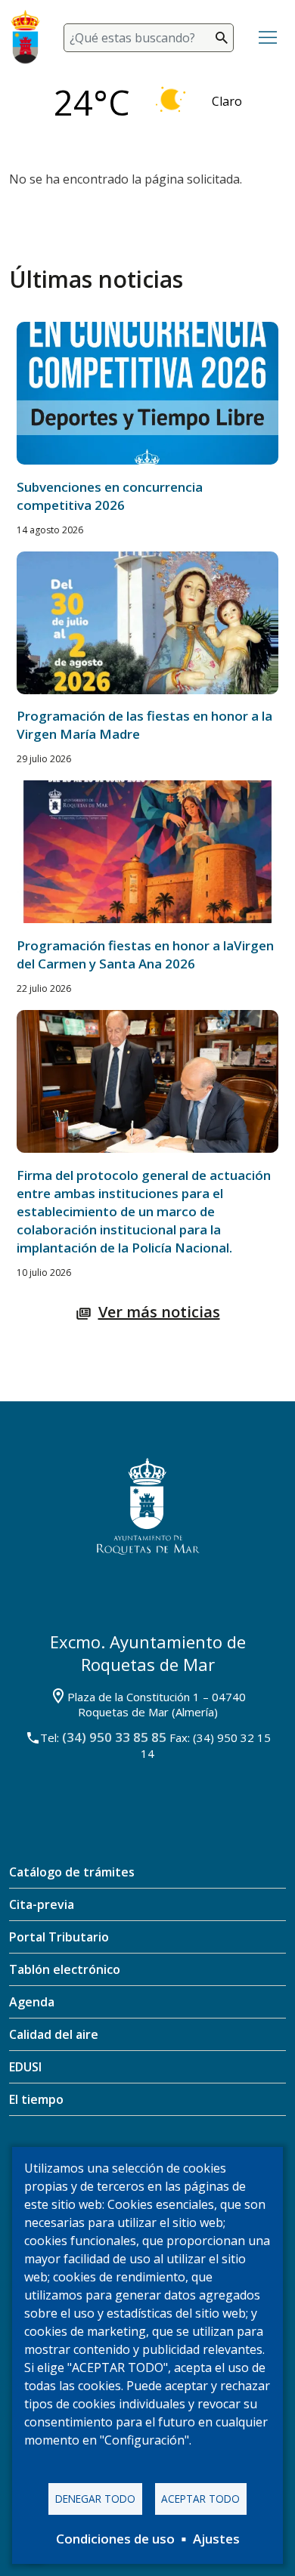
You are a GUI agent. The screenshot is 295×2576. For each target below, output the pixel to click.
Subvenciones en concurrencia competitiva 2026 (110, 496)
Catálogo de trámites (72, 1872)
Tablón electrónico (65, 1969)
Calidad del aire (54, 2034)
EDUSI (25, 2067)
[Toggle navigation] (268, 38)
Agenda (32, 2002)
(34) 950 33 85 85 (114, 1737)
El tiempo (36, 2099)
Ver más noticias (159, 1312)
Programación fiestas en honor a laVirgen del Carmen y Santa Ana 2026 (145, 954)
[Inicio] (31, 37)
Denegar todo (95, 2499)
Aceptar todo (200, 2499)
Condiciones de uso (115, 2539)
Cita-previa (42, 1904)
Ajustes (216, 2539)
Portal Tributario (59, 1937)
